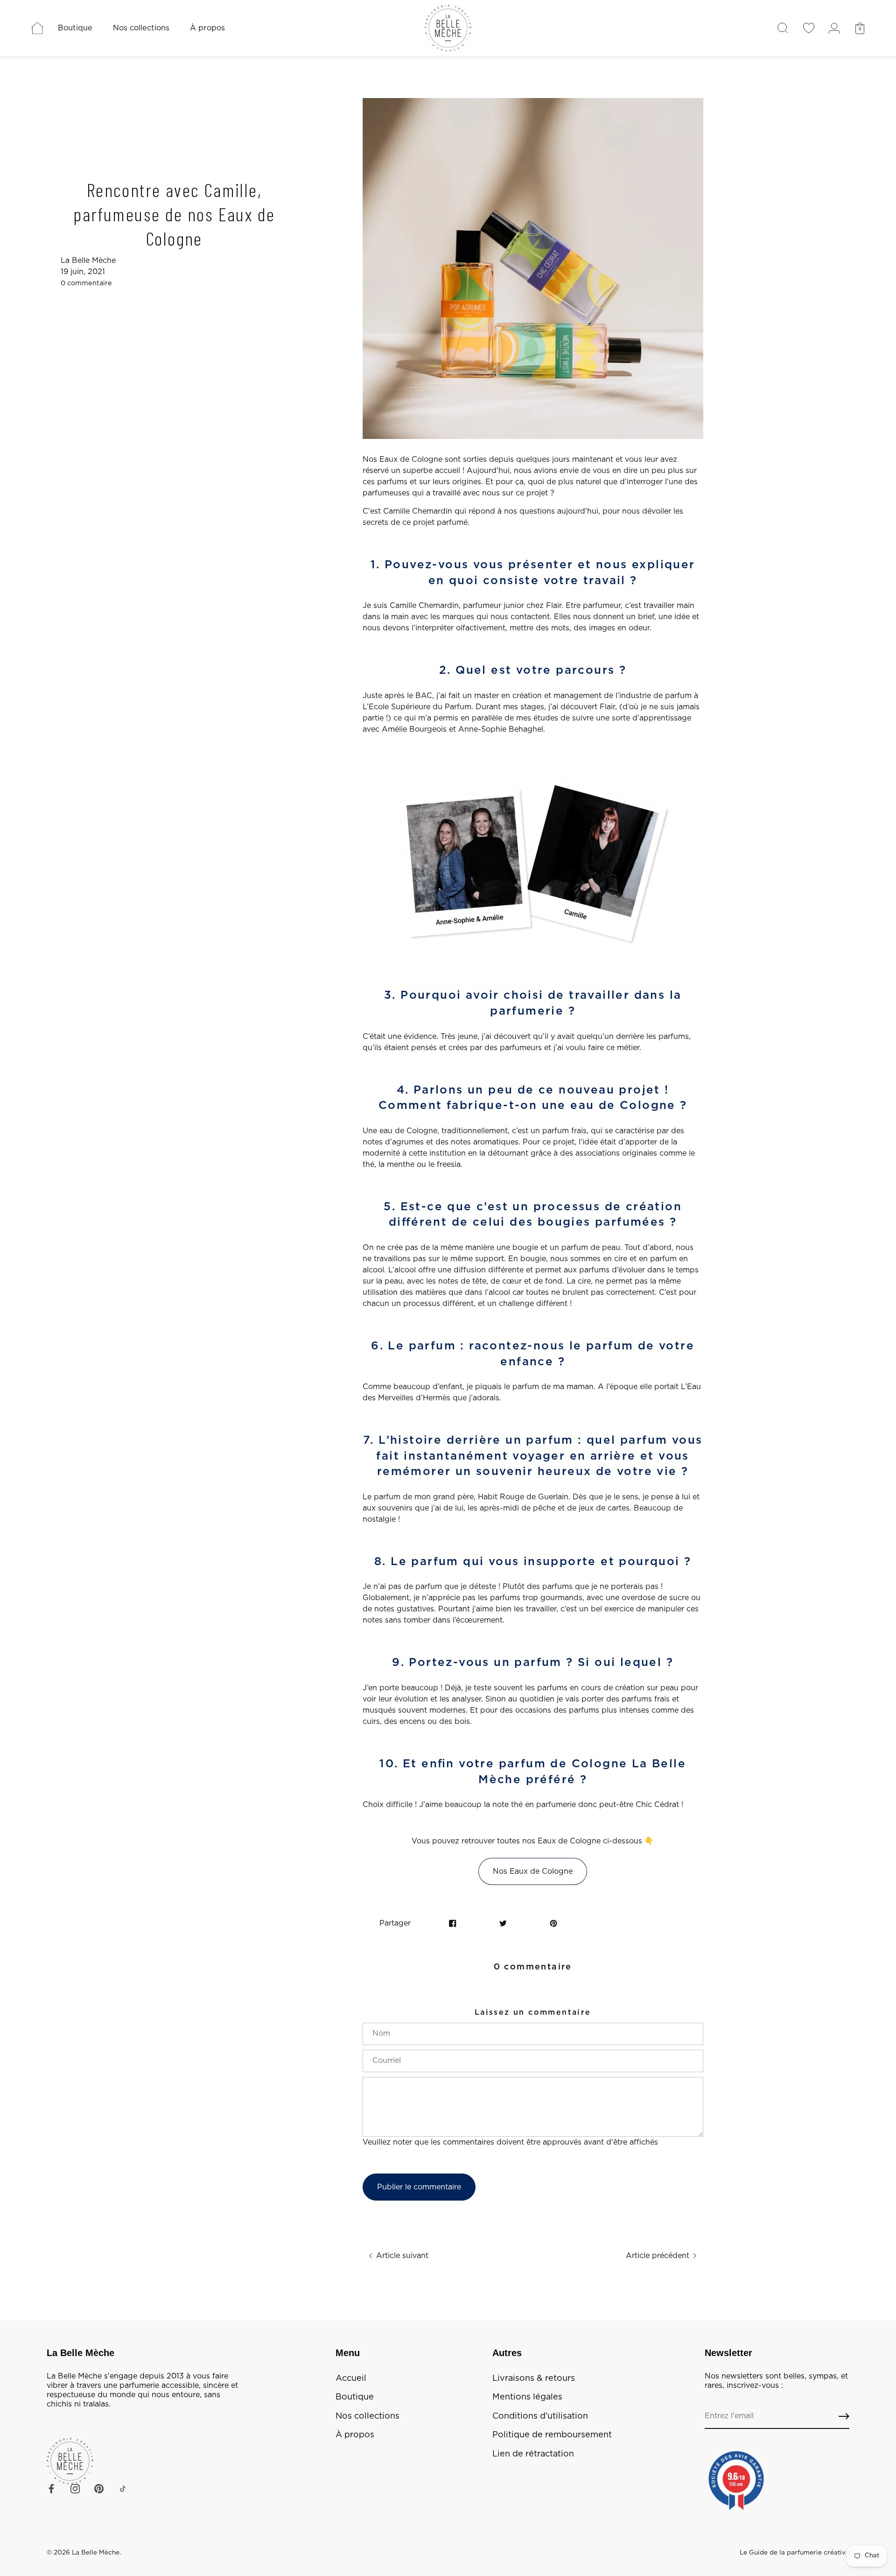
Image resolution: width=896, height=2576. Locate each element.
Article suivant (401, 2256)
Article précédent (659, 2256)
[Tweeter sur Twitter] (503, 1923)
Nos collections (141, 28)
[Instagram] (75, 2488)
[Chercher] (783, 28)
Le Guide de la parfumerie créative (794, 2553)
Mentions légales (527, 2397)
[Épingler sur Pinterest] (553, 1923)
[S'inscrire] (844, 2417)
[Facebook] (51, 2488)
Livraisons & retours (534, 2378)
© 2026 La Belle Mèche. (84, 2553)
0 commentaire (86, 283)
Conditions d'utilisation (540, 2416)
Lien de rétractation (533, 2454)
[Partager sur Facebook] (453, 1923)
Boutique (75, 28)
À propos (207, 28)
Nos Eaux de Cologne (533, 1871)
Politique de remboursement (552, 2435)
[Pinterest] (99, 2488)
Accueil (351, 2378)
